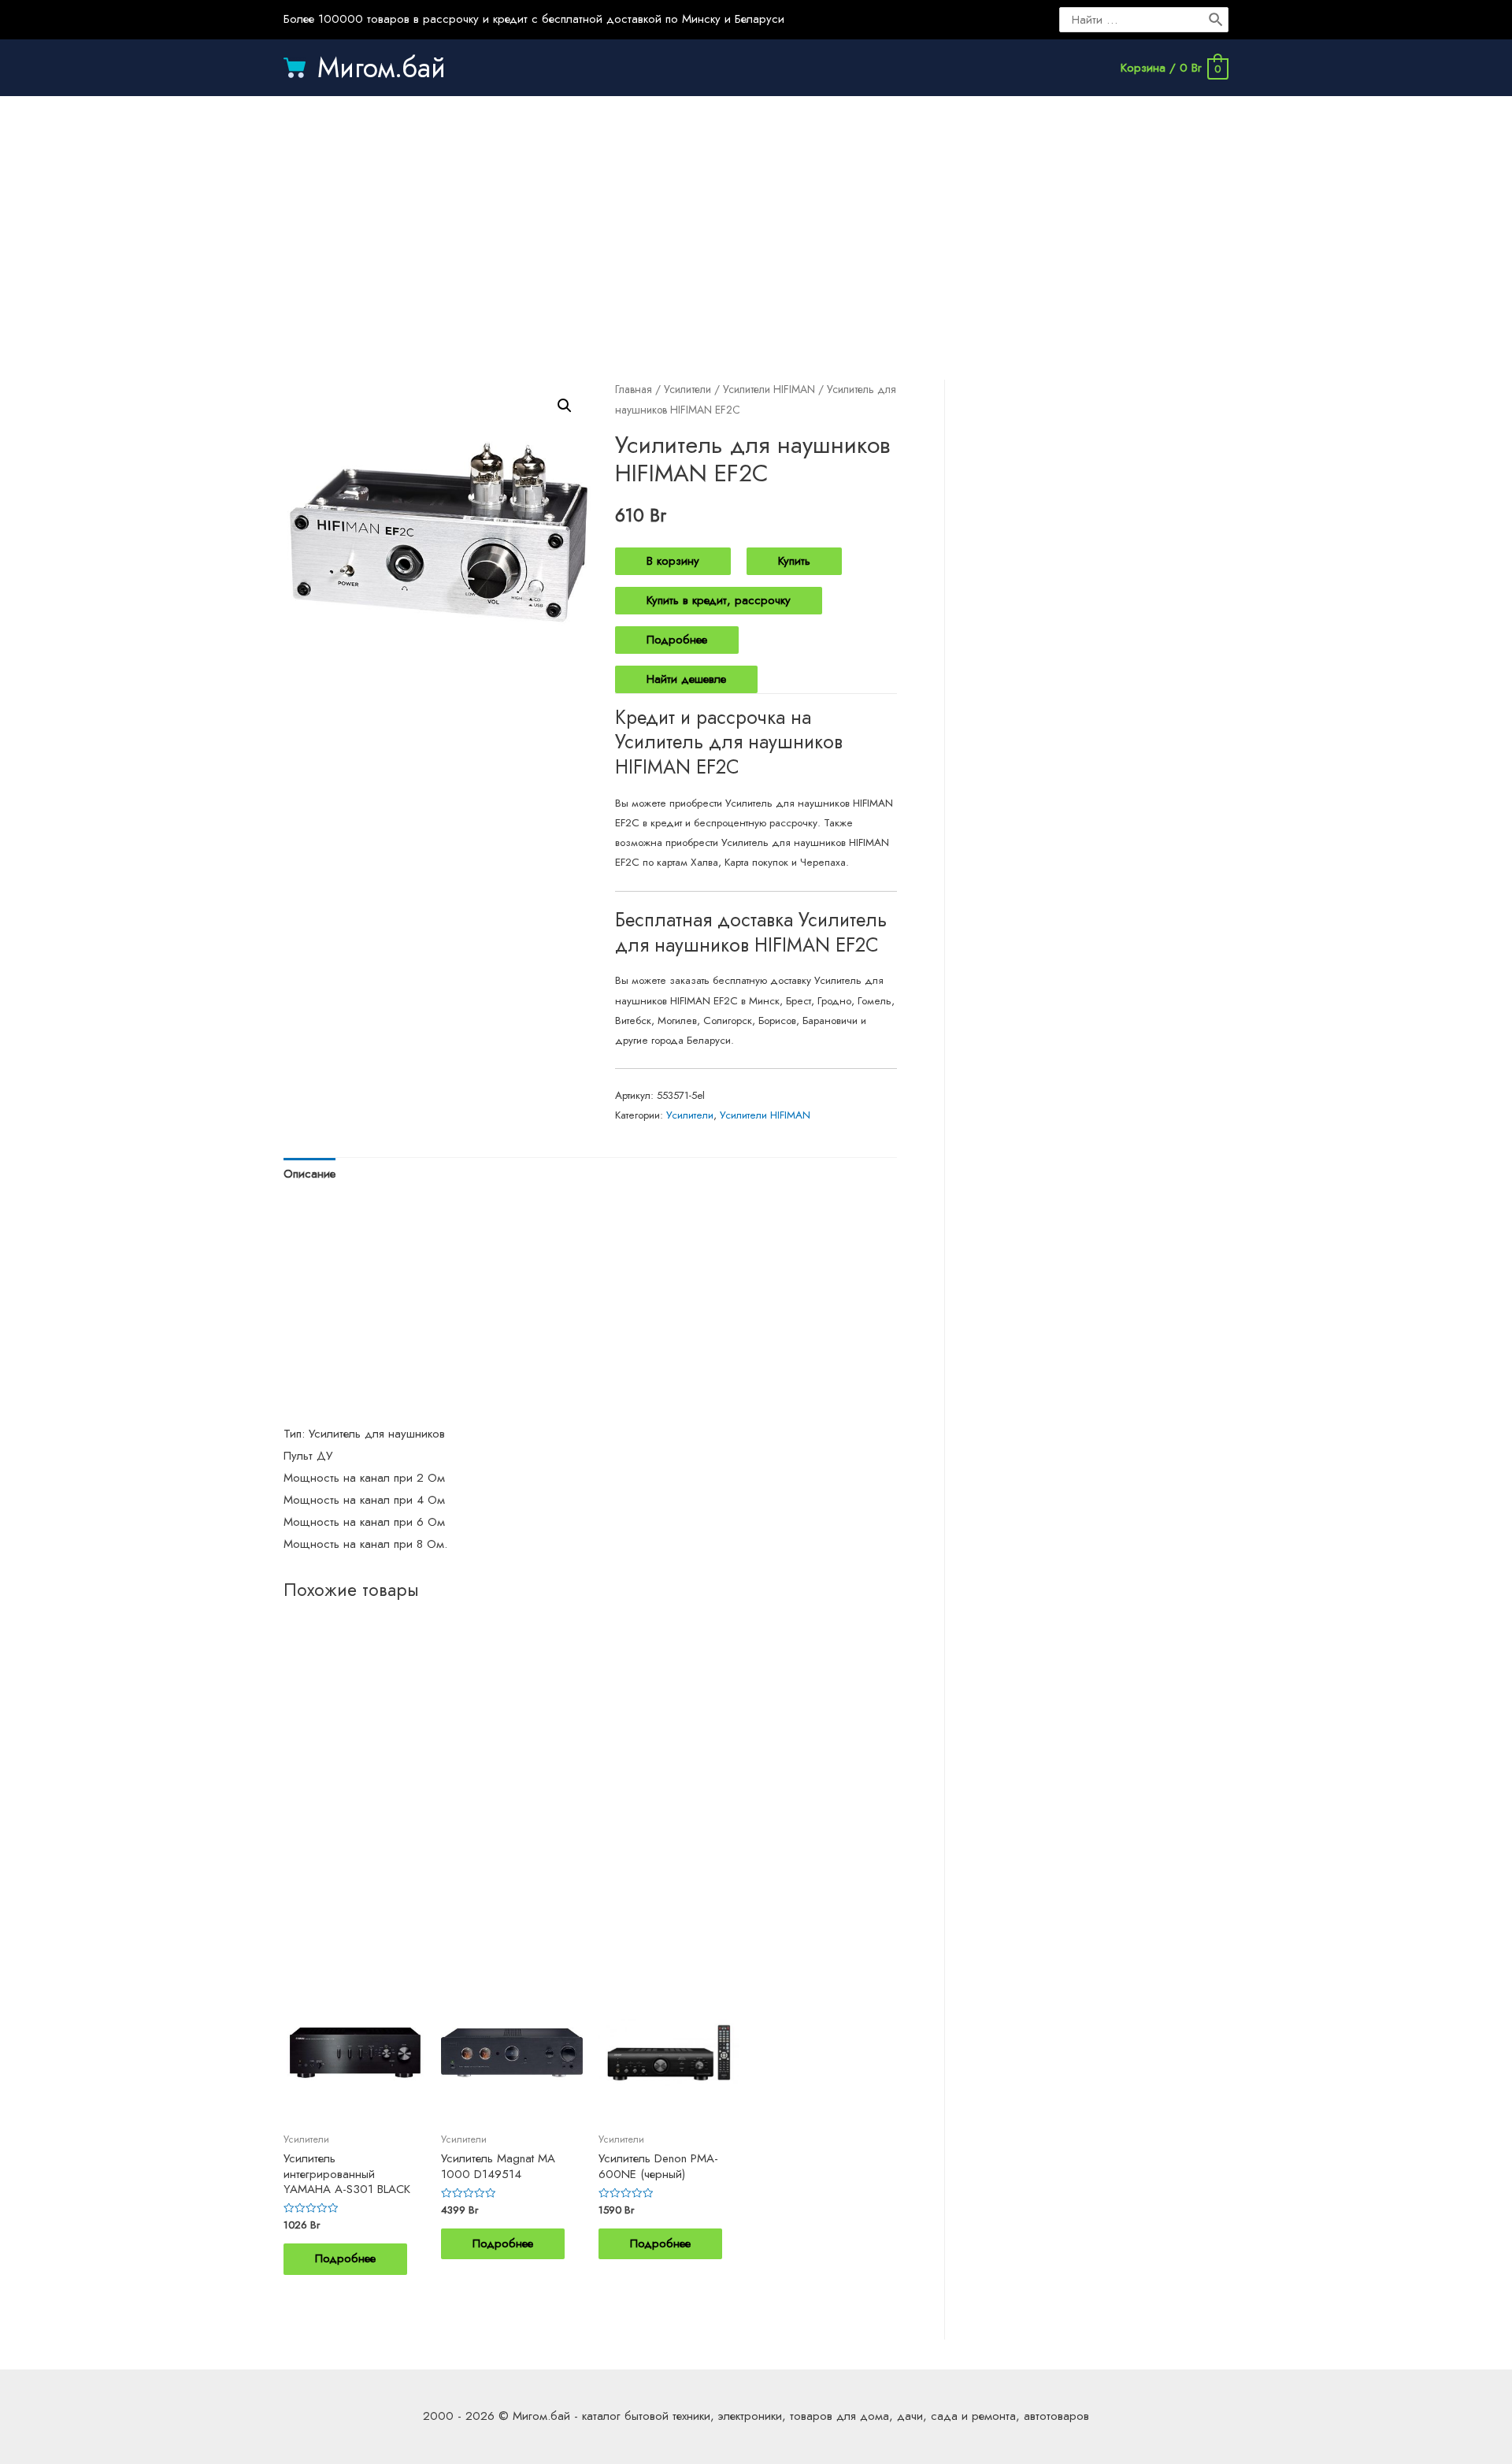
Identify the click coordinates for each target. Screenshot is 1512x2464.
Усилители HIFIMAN (769, 389)
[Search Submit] (1217, 20)
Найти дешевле (686, 679)
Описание (309, 1174)
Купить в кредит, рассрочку (719, 600)
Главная (634, 389)
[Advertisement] (756, 222)
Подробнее (677, 640)
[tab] (309, 1175)
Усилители (687, 389)
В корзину (673, 561)
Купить (794, 561)
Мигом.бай (382, 68)
